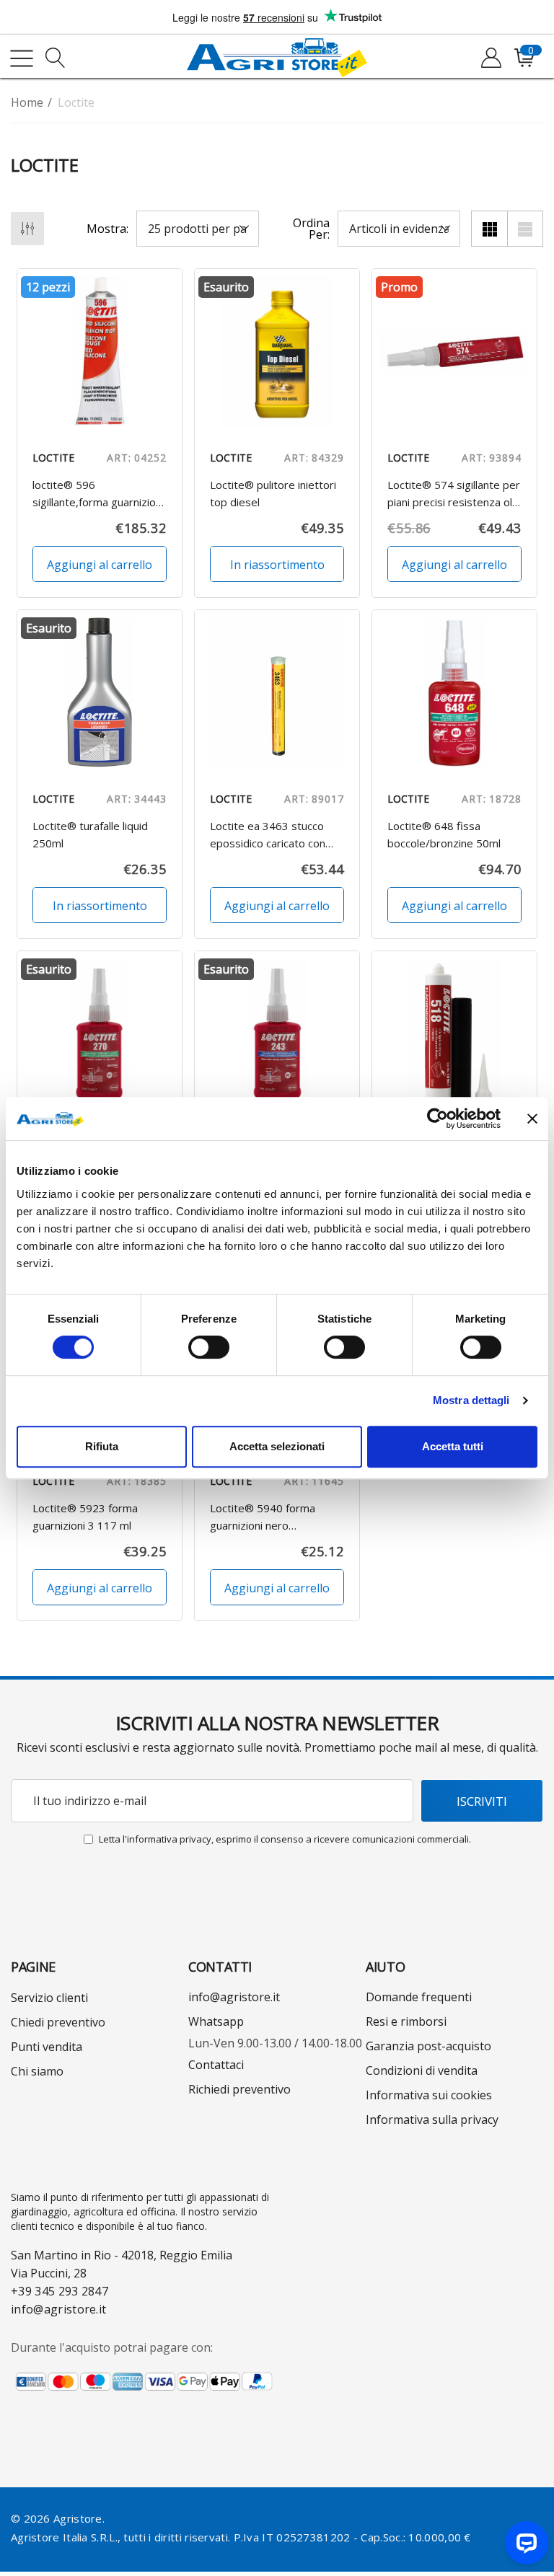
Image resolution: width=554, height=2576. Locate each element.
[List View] (525, 229)
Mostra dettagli (471, 1400)
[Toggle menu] (22, 58)
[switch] (209, 1347)
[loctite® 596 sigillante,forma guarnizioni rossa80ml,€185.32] (100, 351)
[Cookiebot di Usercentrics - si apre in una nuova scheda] (438, 1119)
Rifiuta (102, 1446)
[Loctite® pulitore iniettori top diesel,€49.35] (277, 351)
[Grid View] (489, 229)
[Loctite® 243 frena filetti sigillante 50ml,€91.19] (277, 1033)
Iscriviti (482, 1801)
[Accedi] (490, 58)
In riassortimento (277, 565)
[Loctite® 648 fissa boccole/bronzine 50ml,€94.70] (454, 692)
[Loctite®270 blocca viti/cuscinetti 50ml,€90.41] (100, 1033)
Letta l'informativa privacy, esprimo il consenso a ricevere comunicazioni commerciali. (285, 1839)
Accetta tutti (453, 1446)
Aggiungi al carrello (100, 565)
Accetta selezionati (277, 1446)
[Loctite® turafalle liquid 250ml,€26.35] (100, 692)
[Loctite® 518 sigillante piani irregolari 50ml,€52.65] (454, 1033)
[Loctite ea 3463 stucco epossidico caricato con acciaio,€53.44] (277, 692)
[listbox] (399, 229)
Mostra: (107, 229)
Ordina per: (311, 229)
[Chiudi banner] (532, 1119)
